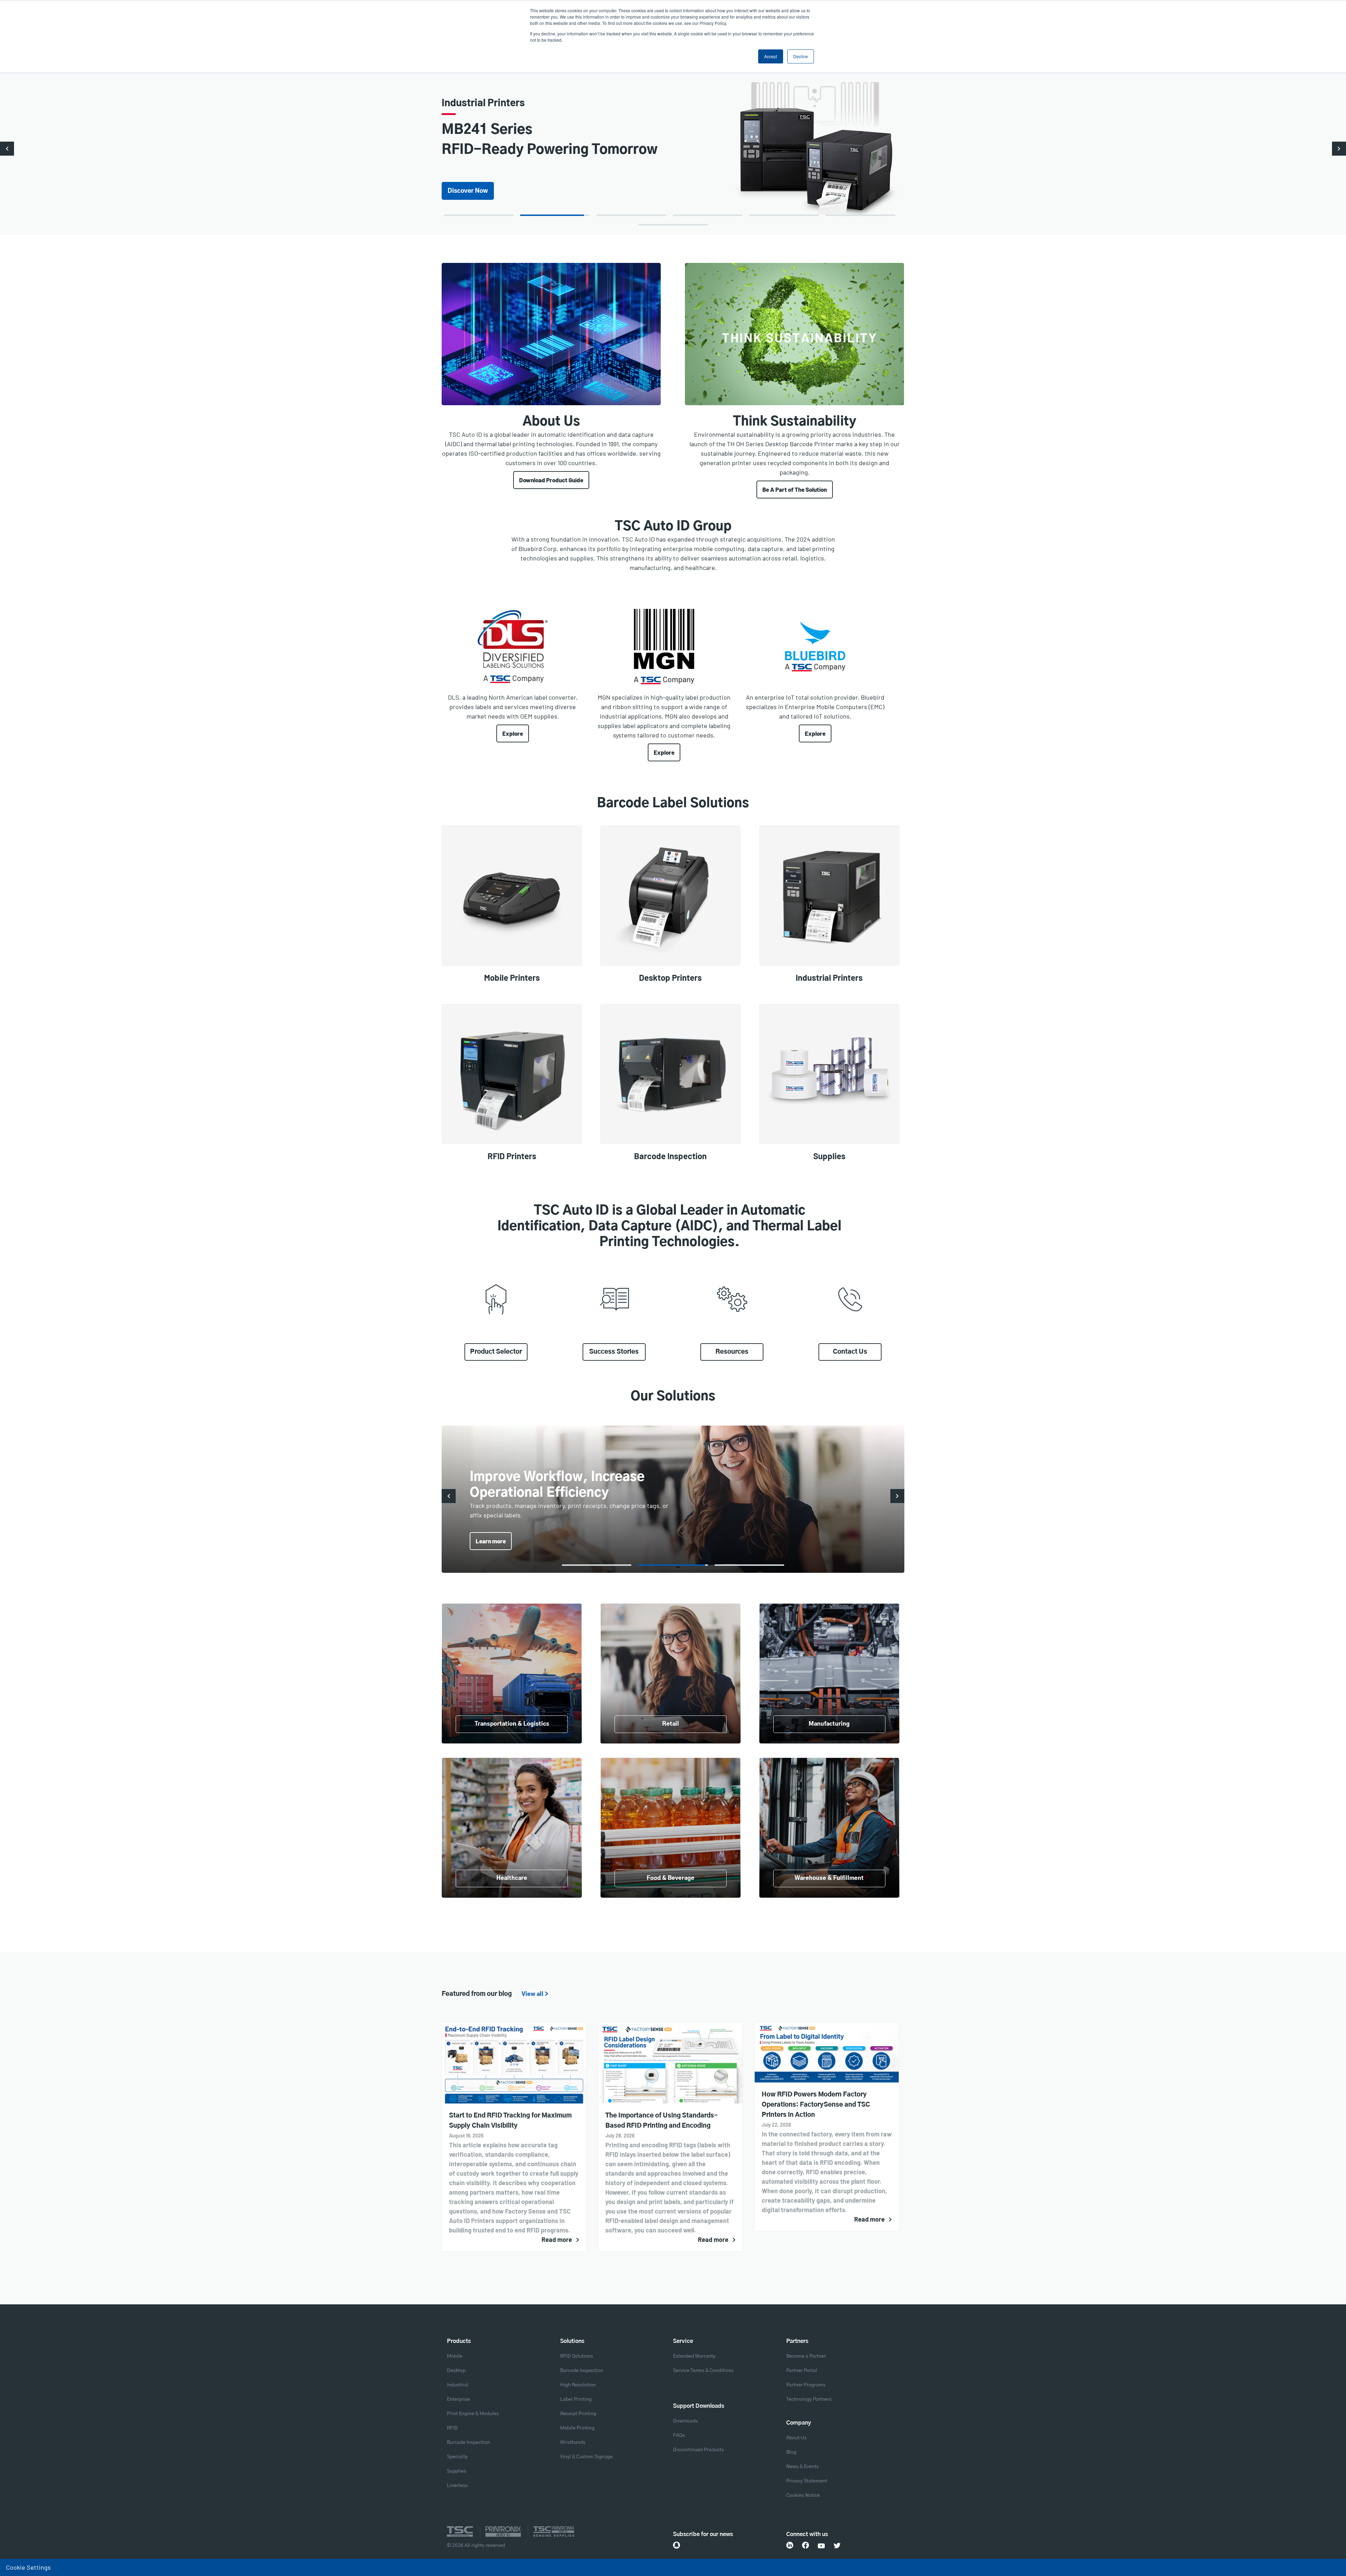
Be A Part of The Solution (795, 489)
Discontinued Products (698, 2450)
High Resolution (578, 2385)
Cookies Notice (803, 2495)
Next (1339, 149)
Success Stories (614, 1352)
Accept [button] (771, 56)
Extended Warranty (694, 2356)
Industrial (458, 2385)
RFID (452, 2428)
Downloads (685, 2421)
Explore (513, 733)
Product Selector (496, 1352)
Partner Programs (806, 2385)
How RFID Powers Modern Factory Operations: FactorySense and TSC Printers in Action (816, 2105)
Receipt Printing (578, 2414)
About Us (796, 2438)
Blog (791, 2452)
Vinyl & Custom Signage (586, 2457)
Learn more (491, 1541)
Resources (732, 1352)
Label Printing (576, 2399)
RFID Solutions (577, 2356)
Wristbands (573, 2442)
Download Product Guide (551, 480)
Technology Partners (809, 2399)
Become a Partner (806, 2356)
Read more (557, 2239)
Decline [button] (801, 56)
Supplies (457, 2471)
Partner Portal (802, 2371)
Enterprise (458, 2399)
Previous (7, 149)
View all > (535, 1994)
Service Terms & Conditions (703, 2371)
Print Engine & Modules (473, 2414)
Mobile (455, 2356)
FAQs (679, 2435)
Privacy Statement (807, 2481)
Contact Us (850, 1352)
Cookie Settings (28, 2567)
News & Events (803, 2467)
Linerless (457, 2486)
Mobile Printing (577, 2428)
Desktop (456, 2371)
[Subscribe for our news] (677, 2545)
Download (462, 181)
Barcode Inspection (468, 2442)
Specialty (457, 2457)
